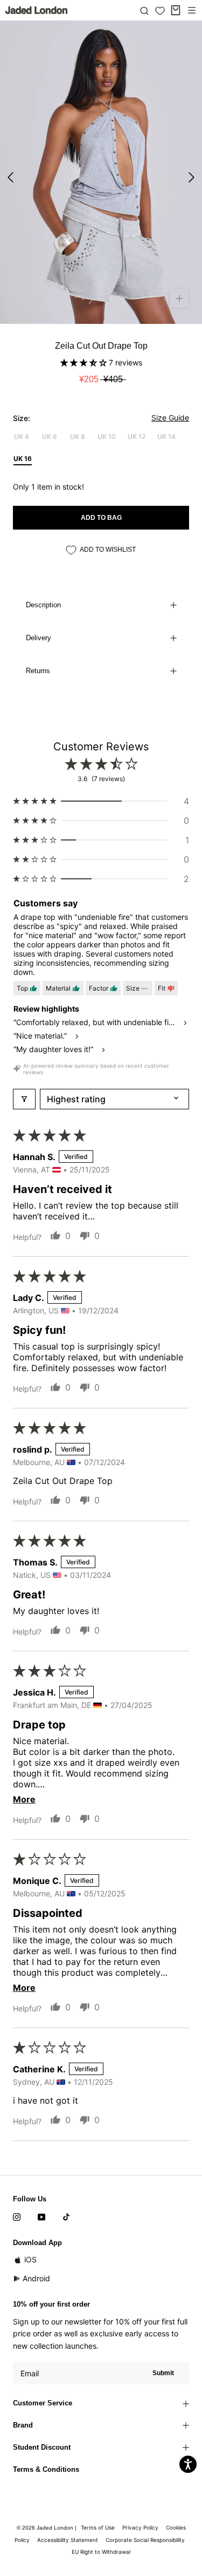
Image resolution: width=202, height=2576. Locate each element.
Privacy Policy (140, 2527)
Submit (163, 2373)
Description (43, 605)
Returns (38, 671)
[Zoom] (179, 298)
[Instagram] (17, 2216)
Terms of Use (98, 2527)
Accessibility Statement (68, 2540)
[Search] (144, 10)
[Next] (191, 177)
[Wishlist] (160, 11)
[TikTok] (66, 2216)
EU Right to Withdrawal (101, 2552)
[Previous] (11, 177)
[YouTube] (41, 2216)
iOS (30, 2259)
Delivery (39, 638)
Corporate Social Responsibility (145, 2540)
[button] (85, 362)
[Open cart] (176, 10)
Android (36, 2278)
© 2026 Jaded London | (47, 2528)
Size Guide (170, 418)
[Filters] (24, 1099)
